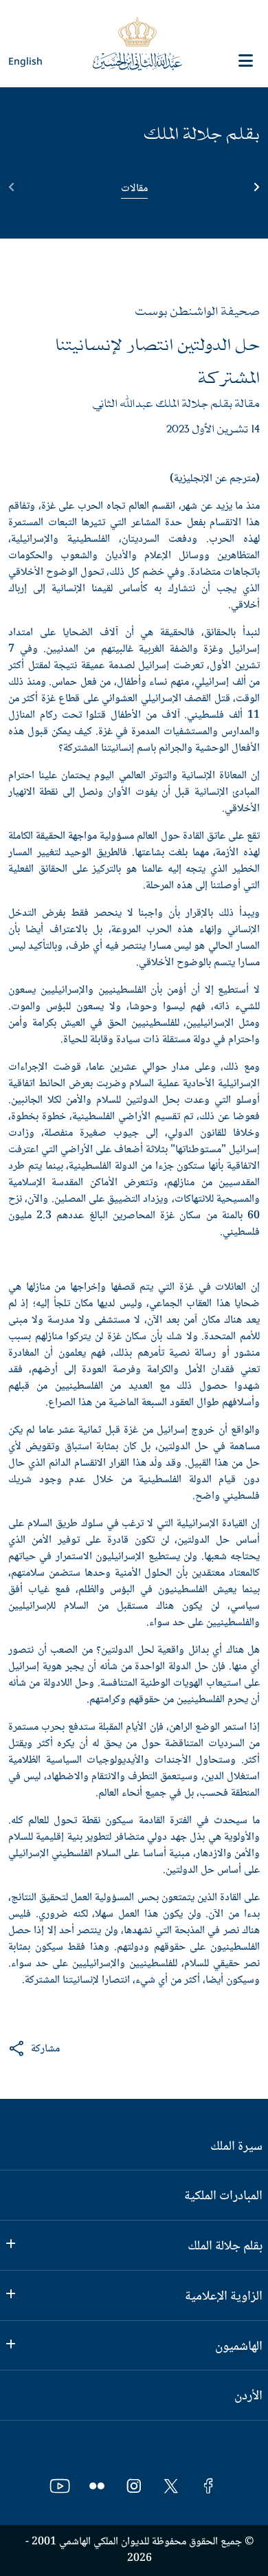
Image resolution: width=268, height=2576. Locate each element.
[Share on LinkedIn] (93, 2049)
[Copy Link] (146, 2049)
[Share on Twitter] (120, 2049)
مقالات (134, 189)
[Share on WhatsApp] (68, 2049)
